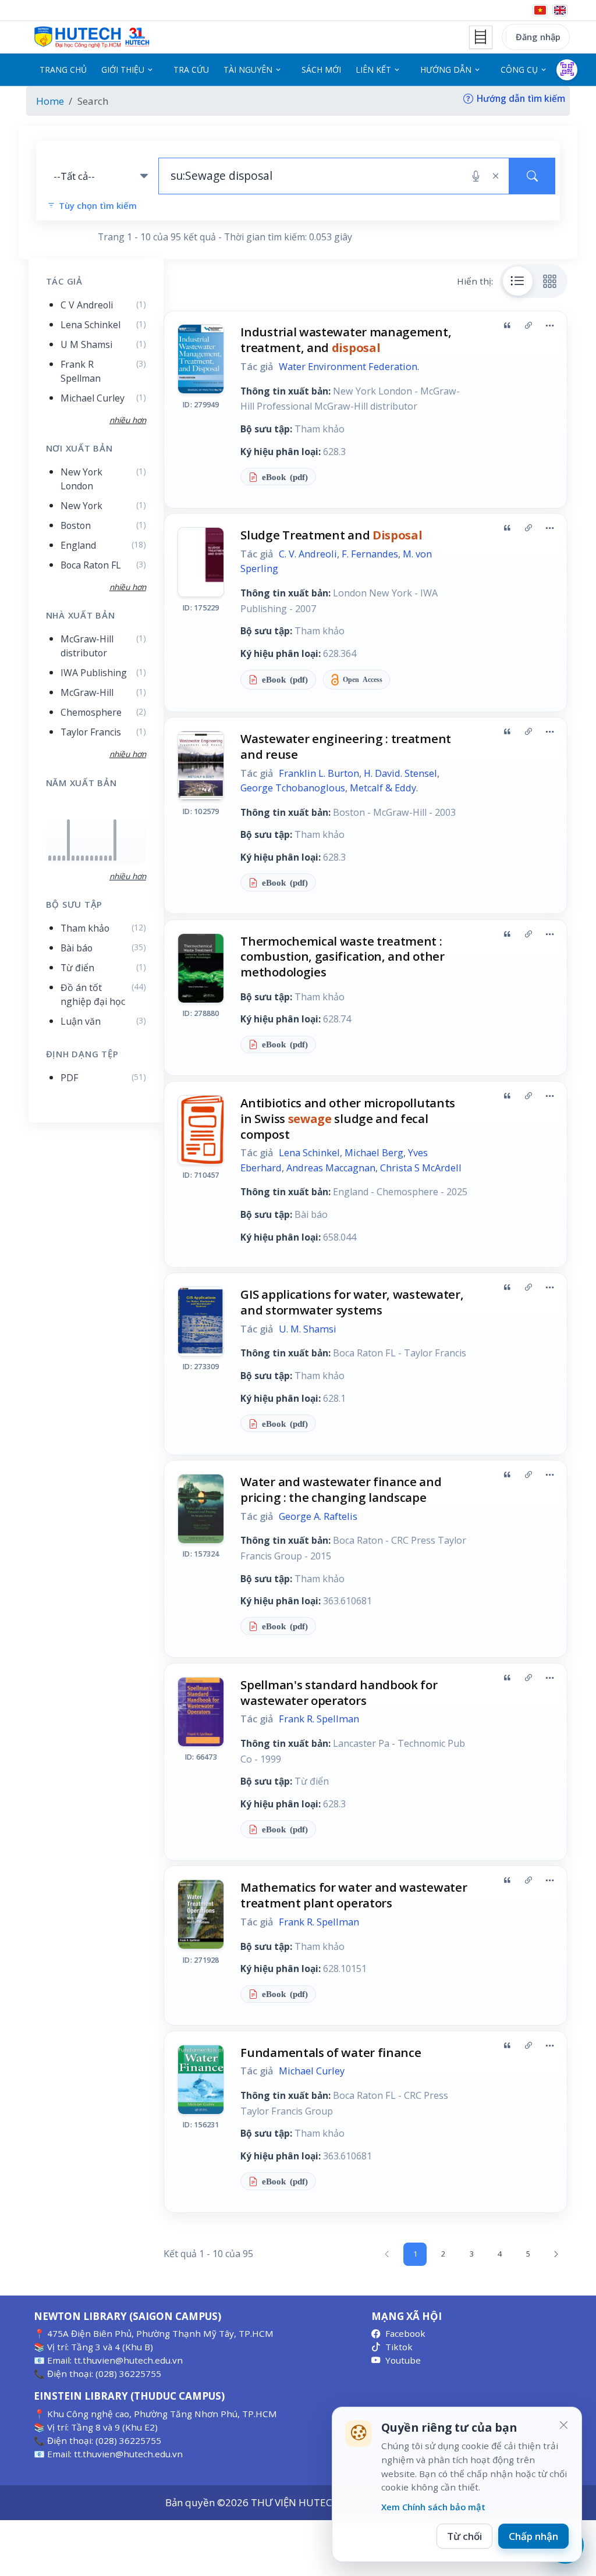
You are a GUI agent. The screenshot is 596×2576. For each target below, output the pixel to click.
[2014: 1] (78, 858)
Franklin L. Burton (319, 773)
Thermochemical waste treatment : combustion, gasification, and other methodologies (342, 957)
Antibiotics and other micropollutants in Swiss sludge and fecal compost (348, 1118)
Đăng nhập (538, 37)
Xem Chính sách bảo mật (433, 2507)
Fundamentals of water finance (331, 2052)
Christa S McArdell (421, 1168)
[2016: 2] (87, 858)
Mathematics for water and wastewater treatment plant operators (354, 1895)
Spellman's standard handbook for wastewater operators (339, 1692)
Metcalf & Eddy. (384, 788)
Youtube (403, 2360)
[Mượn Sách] (567, 70)
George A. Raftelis (318, 1516)
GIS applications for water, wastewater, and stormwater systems (352, 1302)
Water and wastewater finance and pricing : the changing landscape (341, 1489)
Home (50, 101)
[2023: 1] (110, 858)
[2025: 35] (115, 840)
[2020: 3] (101, 858)
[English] (560, 10)
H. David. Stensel (400, 773)
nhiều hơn (128, 876)
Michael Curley (312, 2071)
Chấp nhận (533, 2536)
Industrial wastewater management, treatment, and (346, 340)
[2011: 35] (68, 840)
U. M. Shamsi (308, 1329)
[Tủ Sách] (481, 37)
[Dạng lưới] (550, 281)
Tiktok (399, 2347)
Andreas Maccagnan (331, 1168)
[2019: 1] (96, 858)
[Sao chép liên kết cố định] (528, 325)
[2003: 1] (54, 858)
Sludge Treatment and (331, 535)
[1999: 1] (50, 858)
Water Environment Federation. (349, 367)
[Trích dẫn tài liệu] (507, 325)
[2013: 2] (73, 858)
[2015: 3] (82, 858)
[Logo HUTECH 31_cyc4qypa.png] (92, 37)
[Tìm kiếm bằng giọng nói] (476, 176)
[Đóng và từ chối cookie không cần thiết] (563, 2425)
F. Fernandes (370, 554)
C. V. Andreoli (308, 554)
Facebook (405, 2333)
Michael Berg (374, 1153)
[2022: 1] (106, 858)
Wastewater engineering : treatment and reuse (346, 746)
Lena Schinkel (309, 1153)
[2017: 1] (92, 858)
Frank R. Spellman (319, 1719)
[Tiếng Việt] (540, 10)
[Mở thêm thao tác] (549, 325)
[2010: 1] (64, 858)
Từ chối (464, 2536)
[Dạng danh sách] (518, 281)
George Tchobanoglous (293, 788)
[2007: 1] (59, 858)
